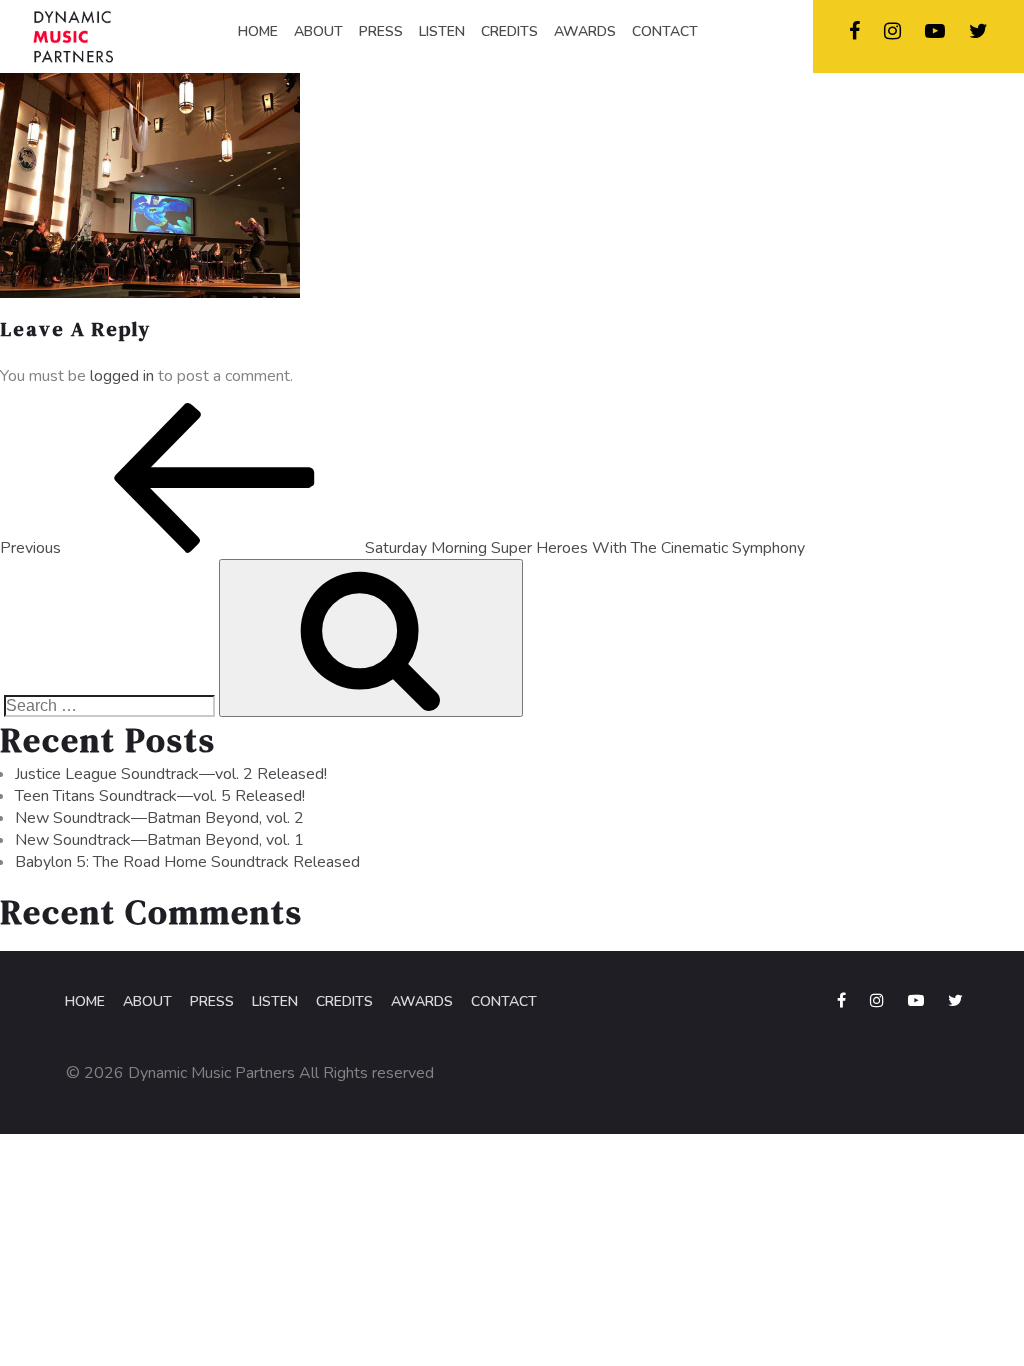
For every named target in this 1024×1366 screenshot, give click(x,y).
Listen (275, 1001)
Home (85, 1001)
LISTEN (442, 31)
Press (212, 1001)
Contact (504, 1001)
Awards (422, 1001)
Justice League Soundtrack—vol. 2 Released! (171, 774)
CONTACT (665, 31)
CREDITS (509, 31)
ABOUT (318, 31)
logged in (122, 376)
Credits (344, 1001)
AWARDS (585, 31)
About (147, 1001)
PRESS (381, 31)
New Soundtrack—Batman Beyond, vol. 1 (159, 840)
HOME (258, 31)
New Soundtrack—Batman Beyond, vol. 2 (159, 818)
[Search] (371, 638)
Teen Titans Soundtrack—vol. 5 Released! (160, 796)
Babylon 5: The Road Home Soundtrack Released (187, 862)
